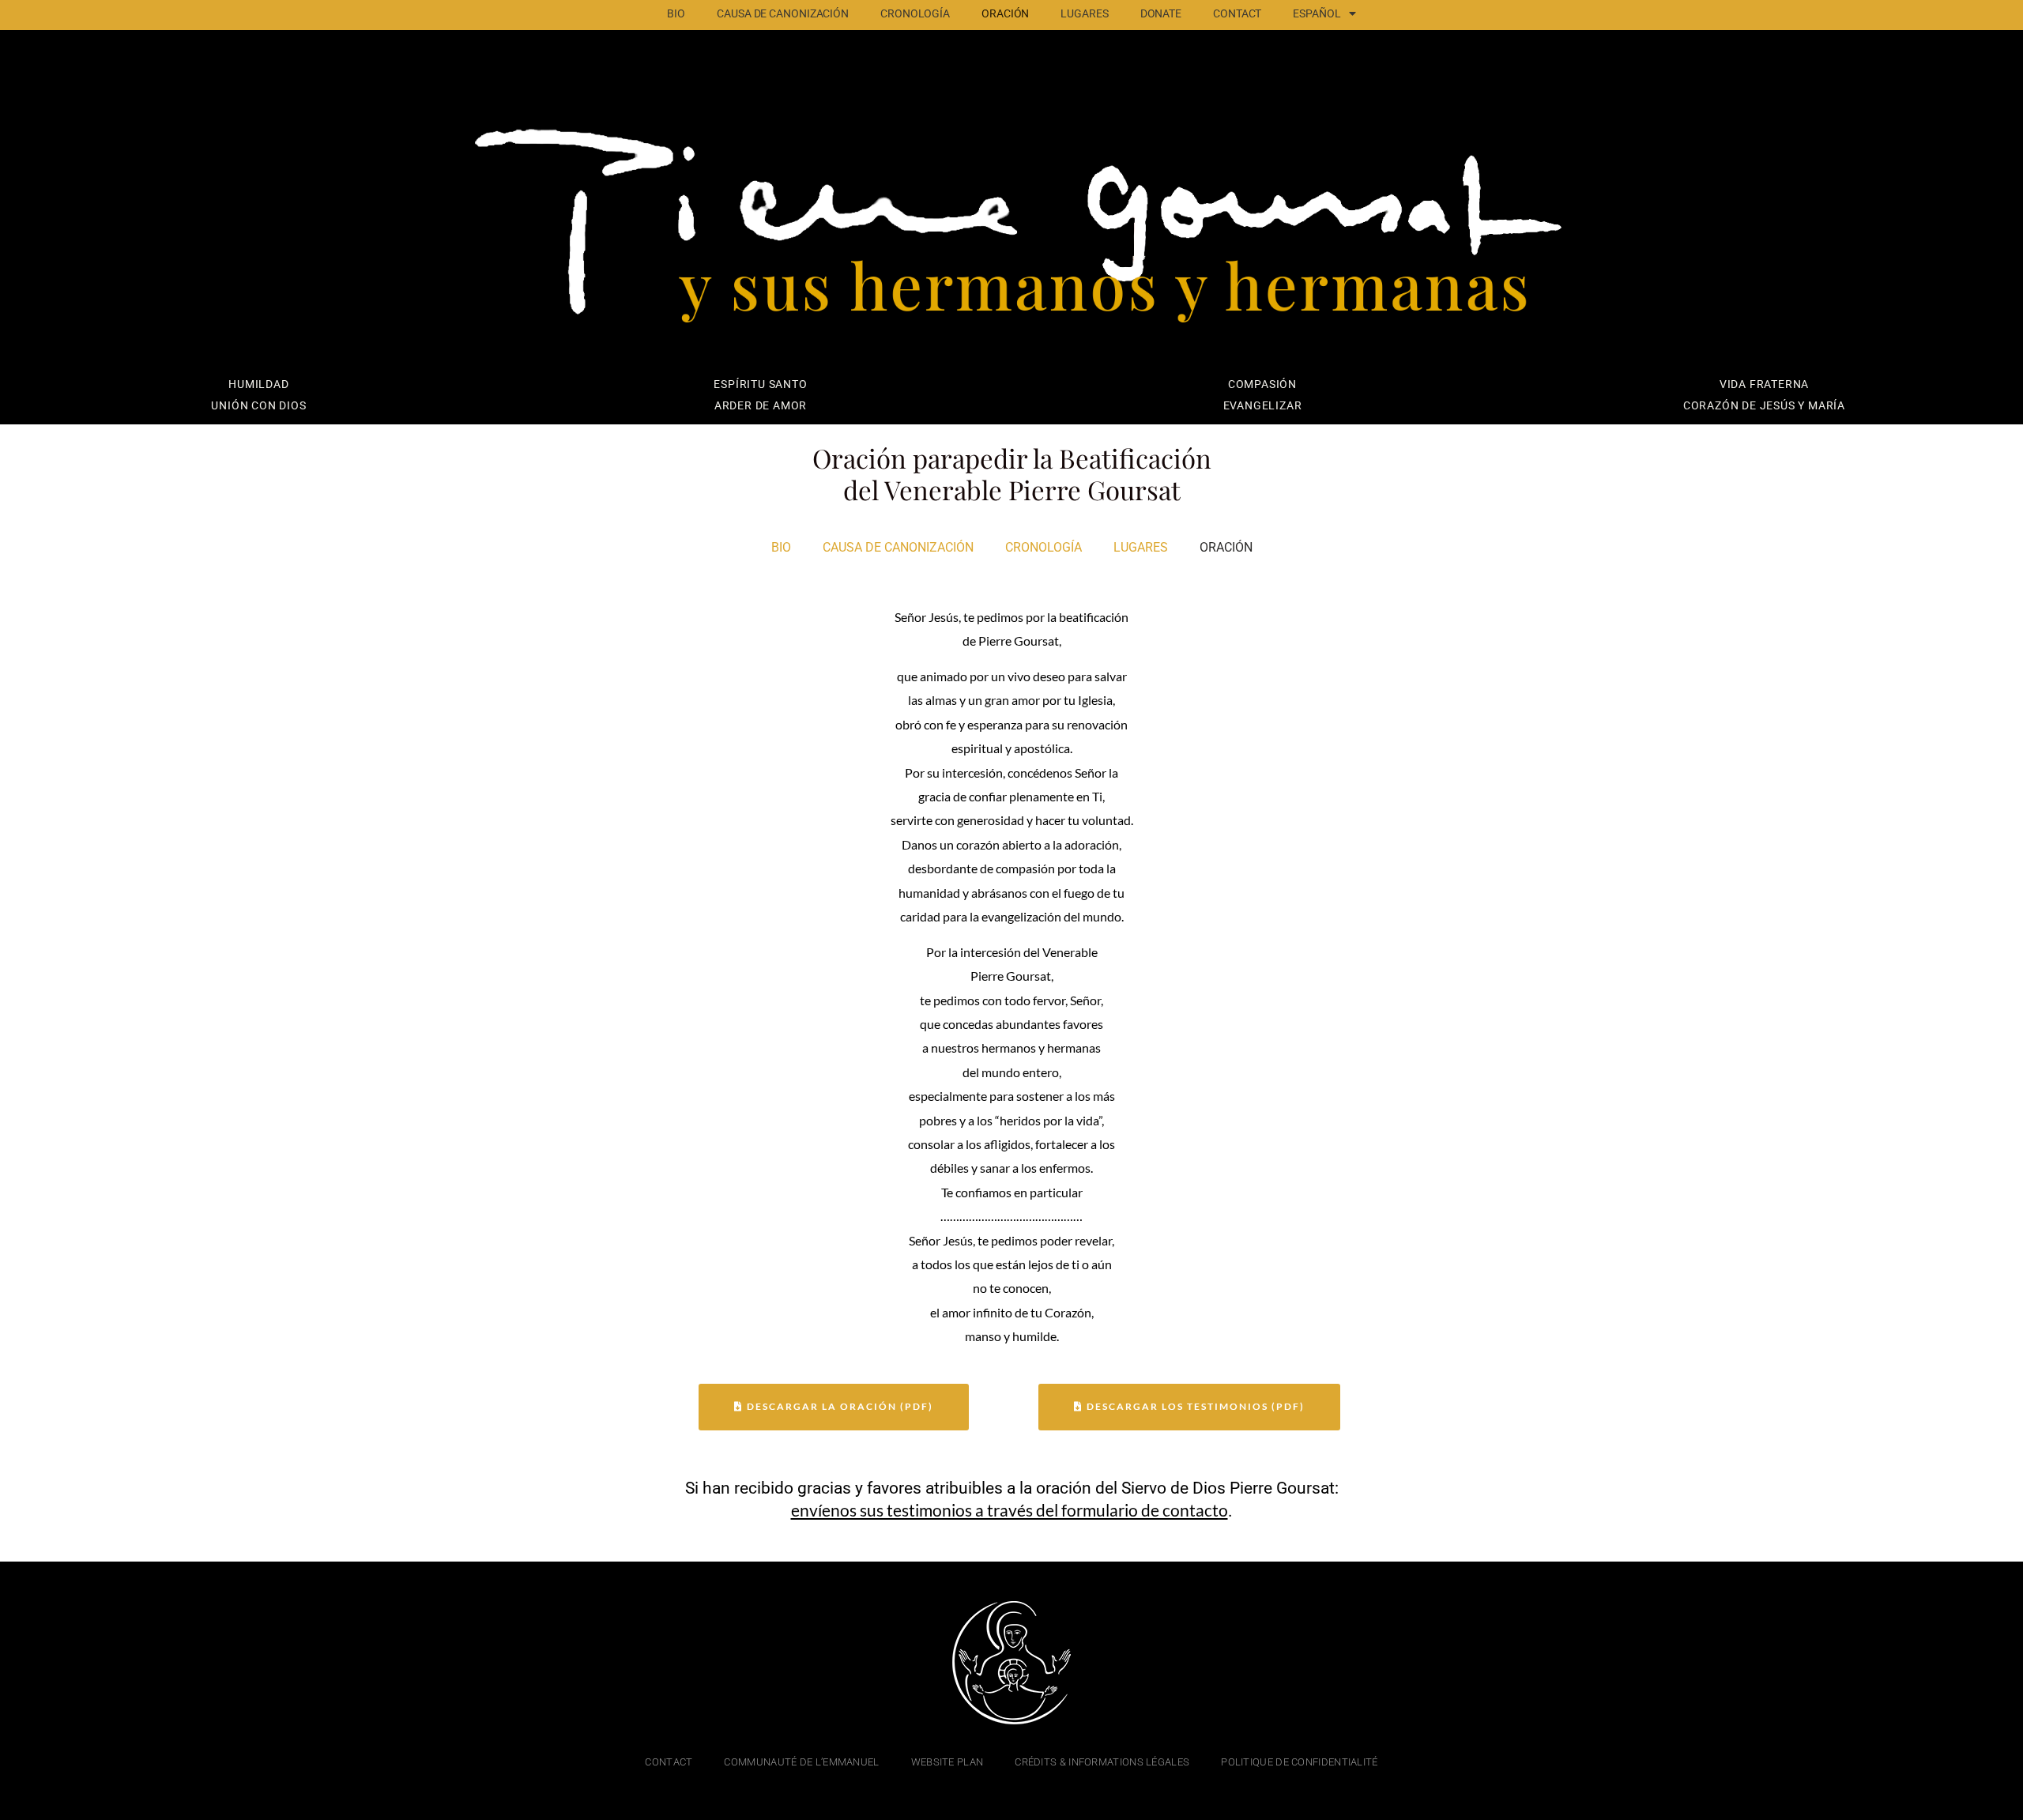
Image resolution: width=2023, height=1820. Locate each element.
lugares (1084, 14)
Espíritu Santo (760, 384)
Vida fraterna (1764, 384)
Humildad (258, 384)
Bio (676, 14)
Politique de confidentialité (1299, 1762)
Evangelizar (1263, 406)
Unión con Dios (258, 406)
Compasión (1262, 384)
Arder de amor (761, 406)
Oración (1005, 14)
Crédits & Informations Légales (1102, 1762)
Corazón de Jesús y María (1764, 406)
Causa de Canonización (783, 14)
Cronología (915, 14)
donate (1161, 14)
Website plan (947, 1762)
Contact (1237, 14)
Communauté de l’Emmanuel (801, 1762)
